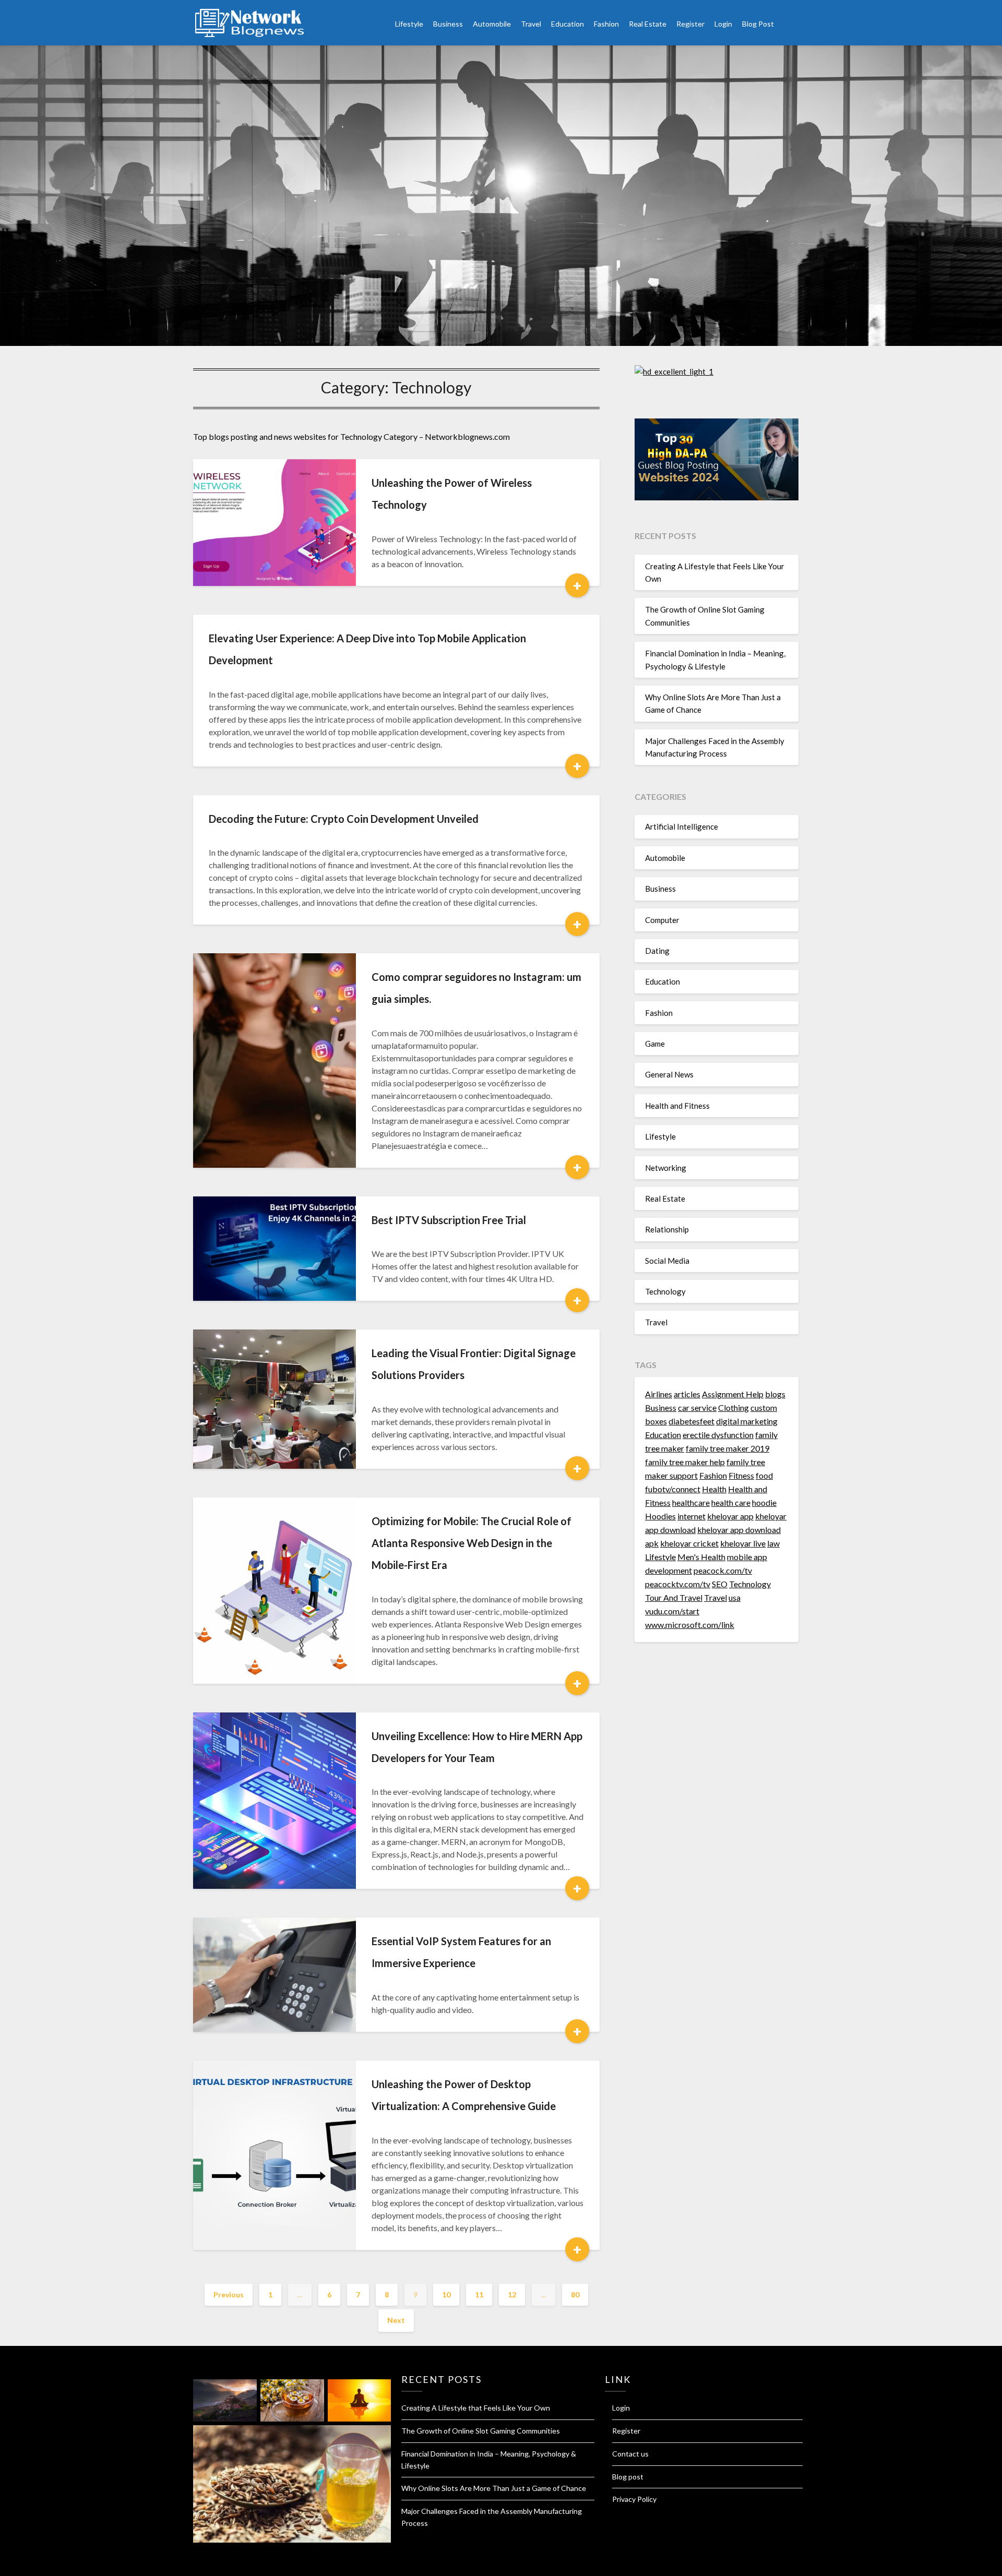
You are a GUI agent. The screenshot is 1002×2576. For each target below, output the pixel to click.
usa (735, 1597)
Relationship (667, 1229)
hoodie (764, 1502)
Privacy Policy (634, 2499)
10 (446, 2295)
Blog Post (758, 24)
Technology (665, 1291)
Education (568, 24)
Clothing (733, 1407)
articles (687, 1394)
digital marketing (747, 1421)
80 (575, 2295)
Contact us (630, 2454)
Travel (531, 24)
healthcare (691, 1502)
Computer (662, 920)
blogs (775, 1394)
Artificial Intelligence (682, 826)
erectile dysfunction (718, 1435)
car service (697, 1407)
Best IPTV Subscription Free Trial (449, 1220)
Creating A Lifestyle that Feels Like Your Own (476, 2408)
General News (669, 1074)
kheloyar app (730, 1516)
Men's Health (701, 1557)
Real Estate (648, 24)
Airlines (659, 1394)
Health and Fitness (677, 1106)
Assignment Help (733, 1394)
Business (448, 24)
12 (512, 2295)
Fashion (606, 24)
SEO (720, 1584)
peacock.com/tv (723, 1570)
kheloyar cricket (689, 1543)
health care (731, 1502)
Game (655, 1044)
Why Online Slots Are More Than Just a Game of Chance (494, 2488)
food (764, 1475)
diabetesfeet (691, 1421)
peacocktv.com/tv (678, 1584)
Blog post (628, 2477)
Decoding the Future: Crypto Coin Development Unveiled (344, 819)
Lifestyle (409, 24)
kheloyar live (743, 1543)
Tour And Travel (674, 1597)
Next (396, 2320)
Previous (229, 2295)
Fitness (741, 1475)
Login (723, 24)
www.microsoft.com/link (690, 1625)
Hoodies (660, 1516)
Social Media (667, 1261)
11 (479, 2295)
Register (690, 24)
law (773, 1543)
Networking (666, 1168)
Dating (657, 951)
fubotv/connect (673, 1489)
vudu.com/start (672, 1611)
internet (691, 1516)
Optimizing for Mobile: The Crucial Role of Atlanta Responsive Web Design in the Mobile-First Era (472, 1543)
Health (714, 1489)
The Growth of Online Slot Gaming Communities (481, 2431)
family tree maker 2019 (727, 1448)
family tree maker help (685, 1462)
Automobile (492, 24)
